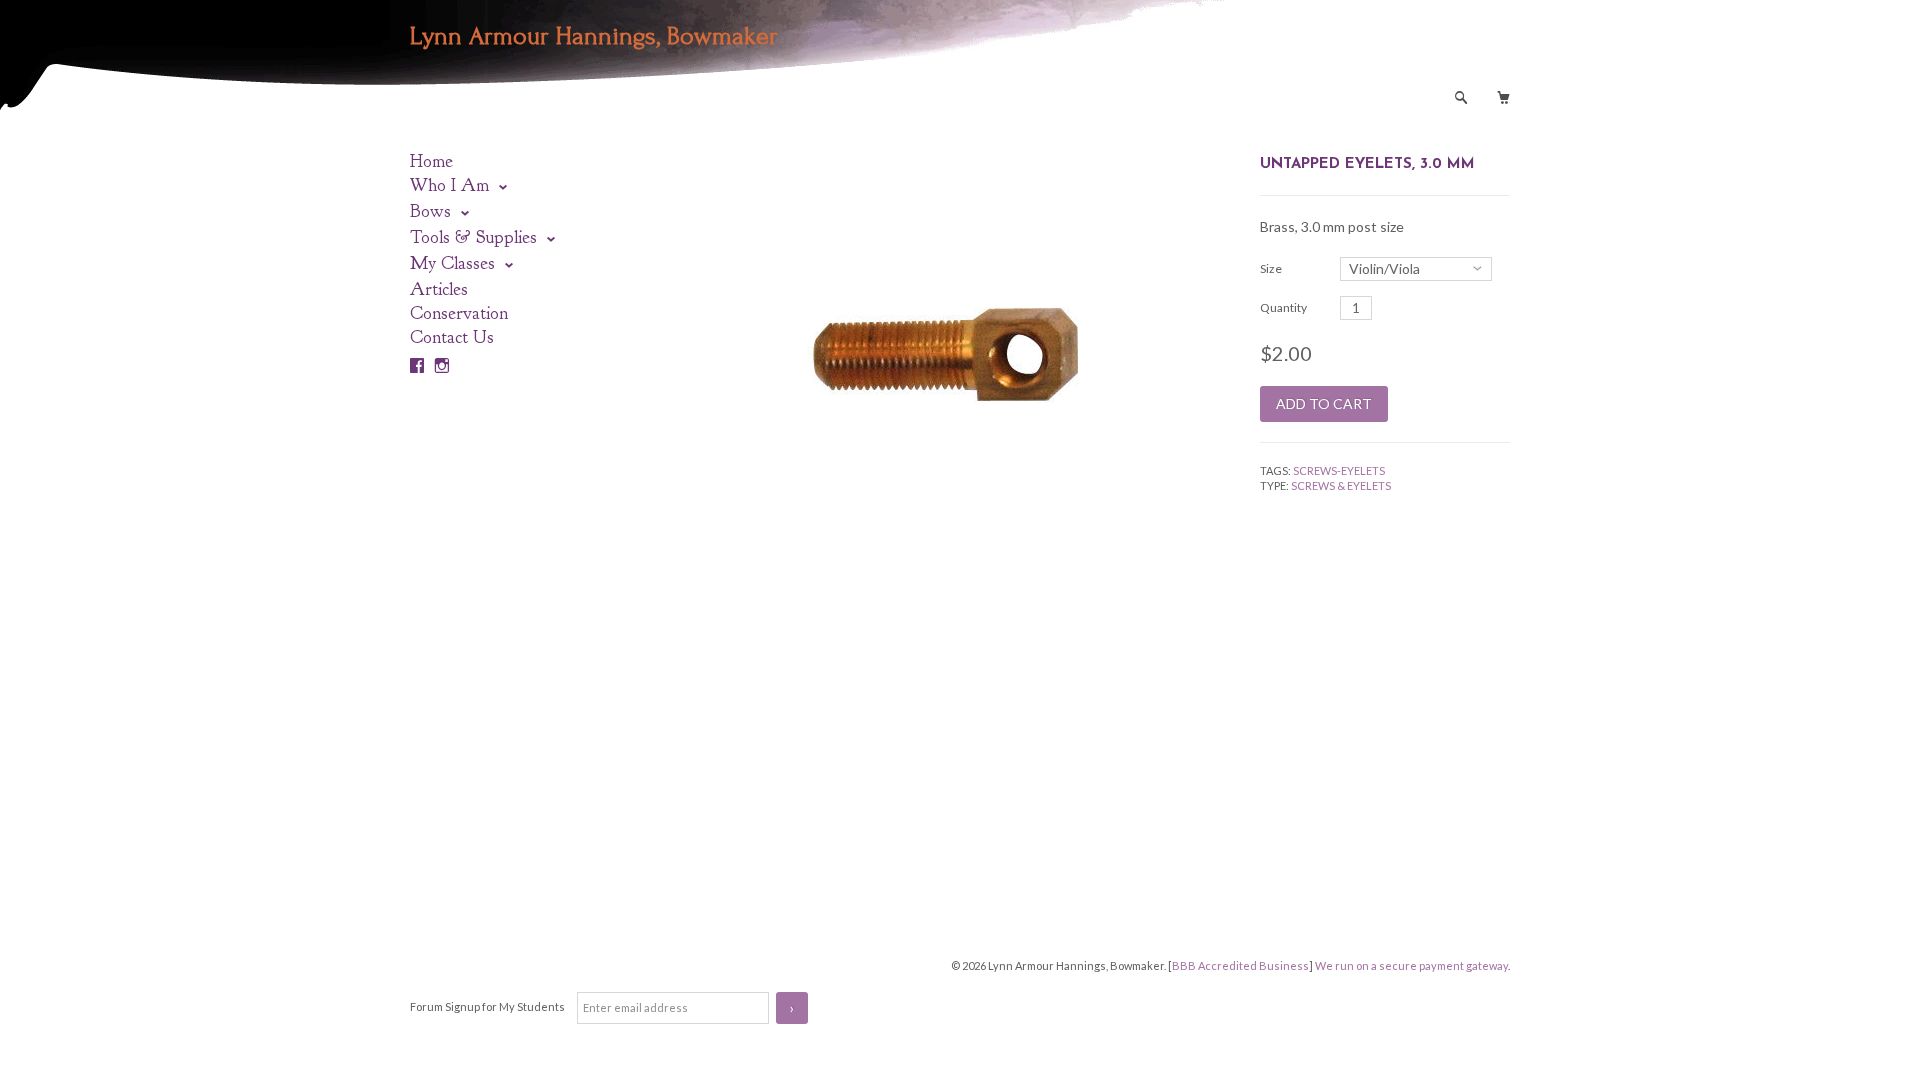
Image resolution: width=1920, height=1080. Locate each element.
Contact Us (452, 337)
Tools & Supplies (476, 237)
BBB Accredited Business (1240, 965)
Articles (439, 289)
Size (1271, 268)
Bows (433, 211)
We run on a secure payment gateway (1411, 965)
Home (431, 161)
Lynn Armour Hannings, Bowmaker (594, 36)
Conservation (459, 313)
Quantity (1283, 307)
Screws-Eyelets (1339, 470)
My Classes (455, 263)
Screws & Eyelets (1341, 485)
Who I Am (452, 185)
